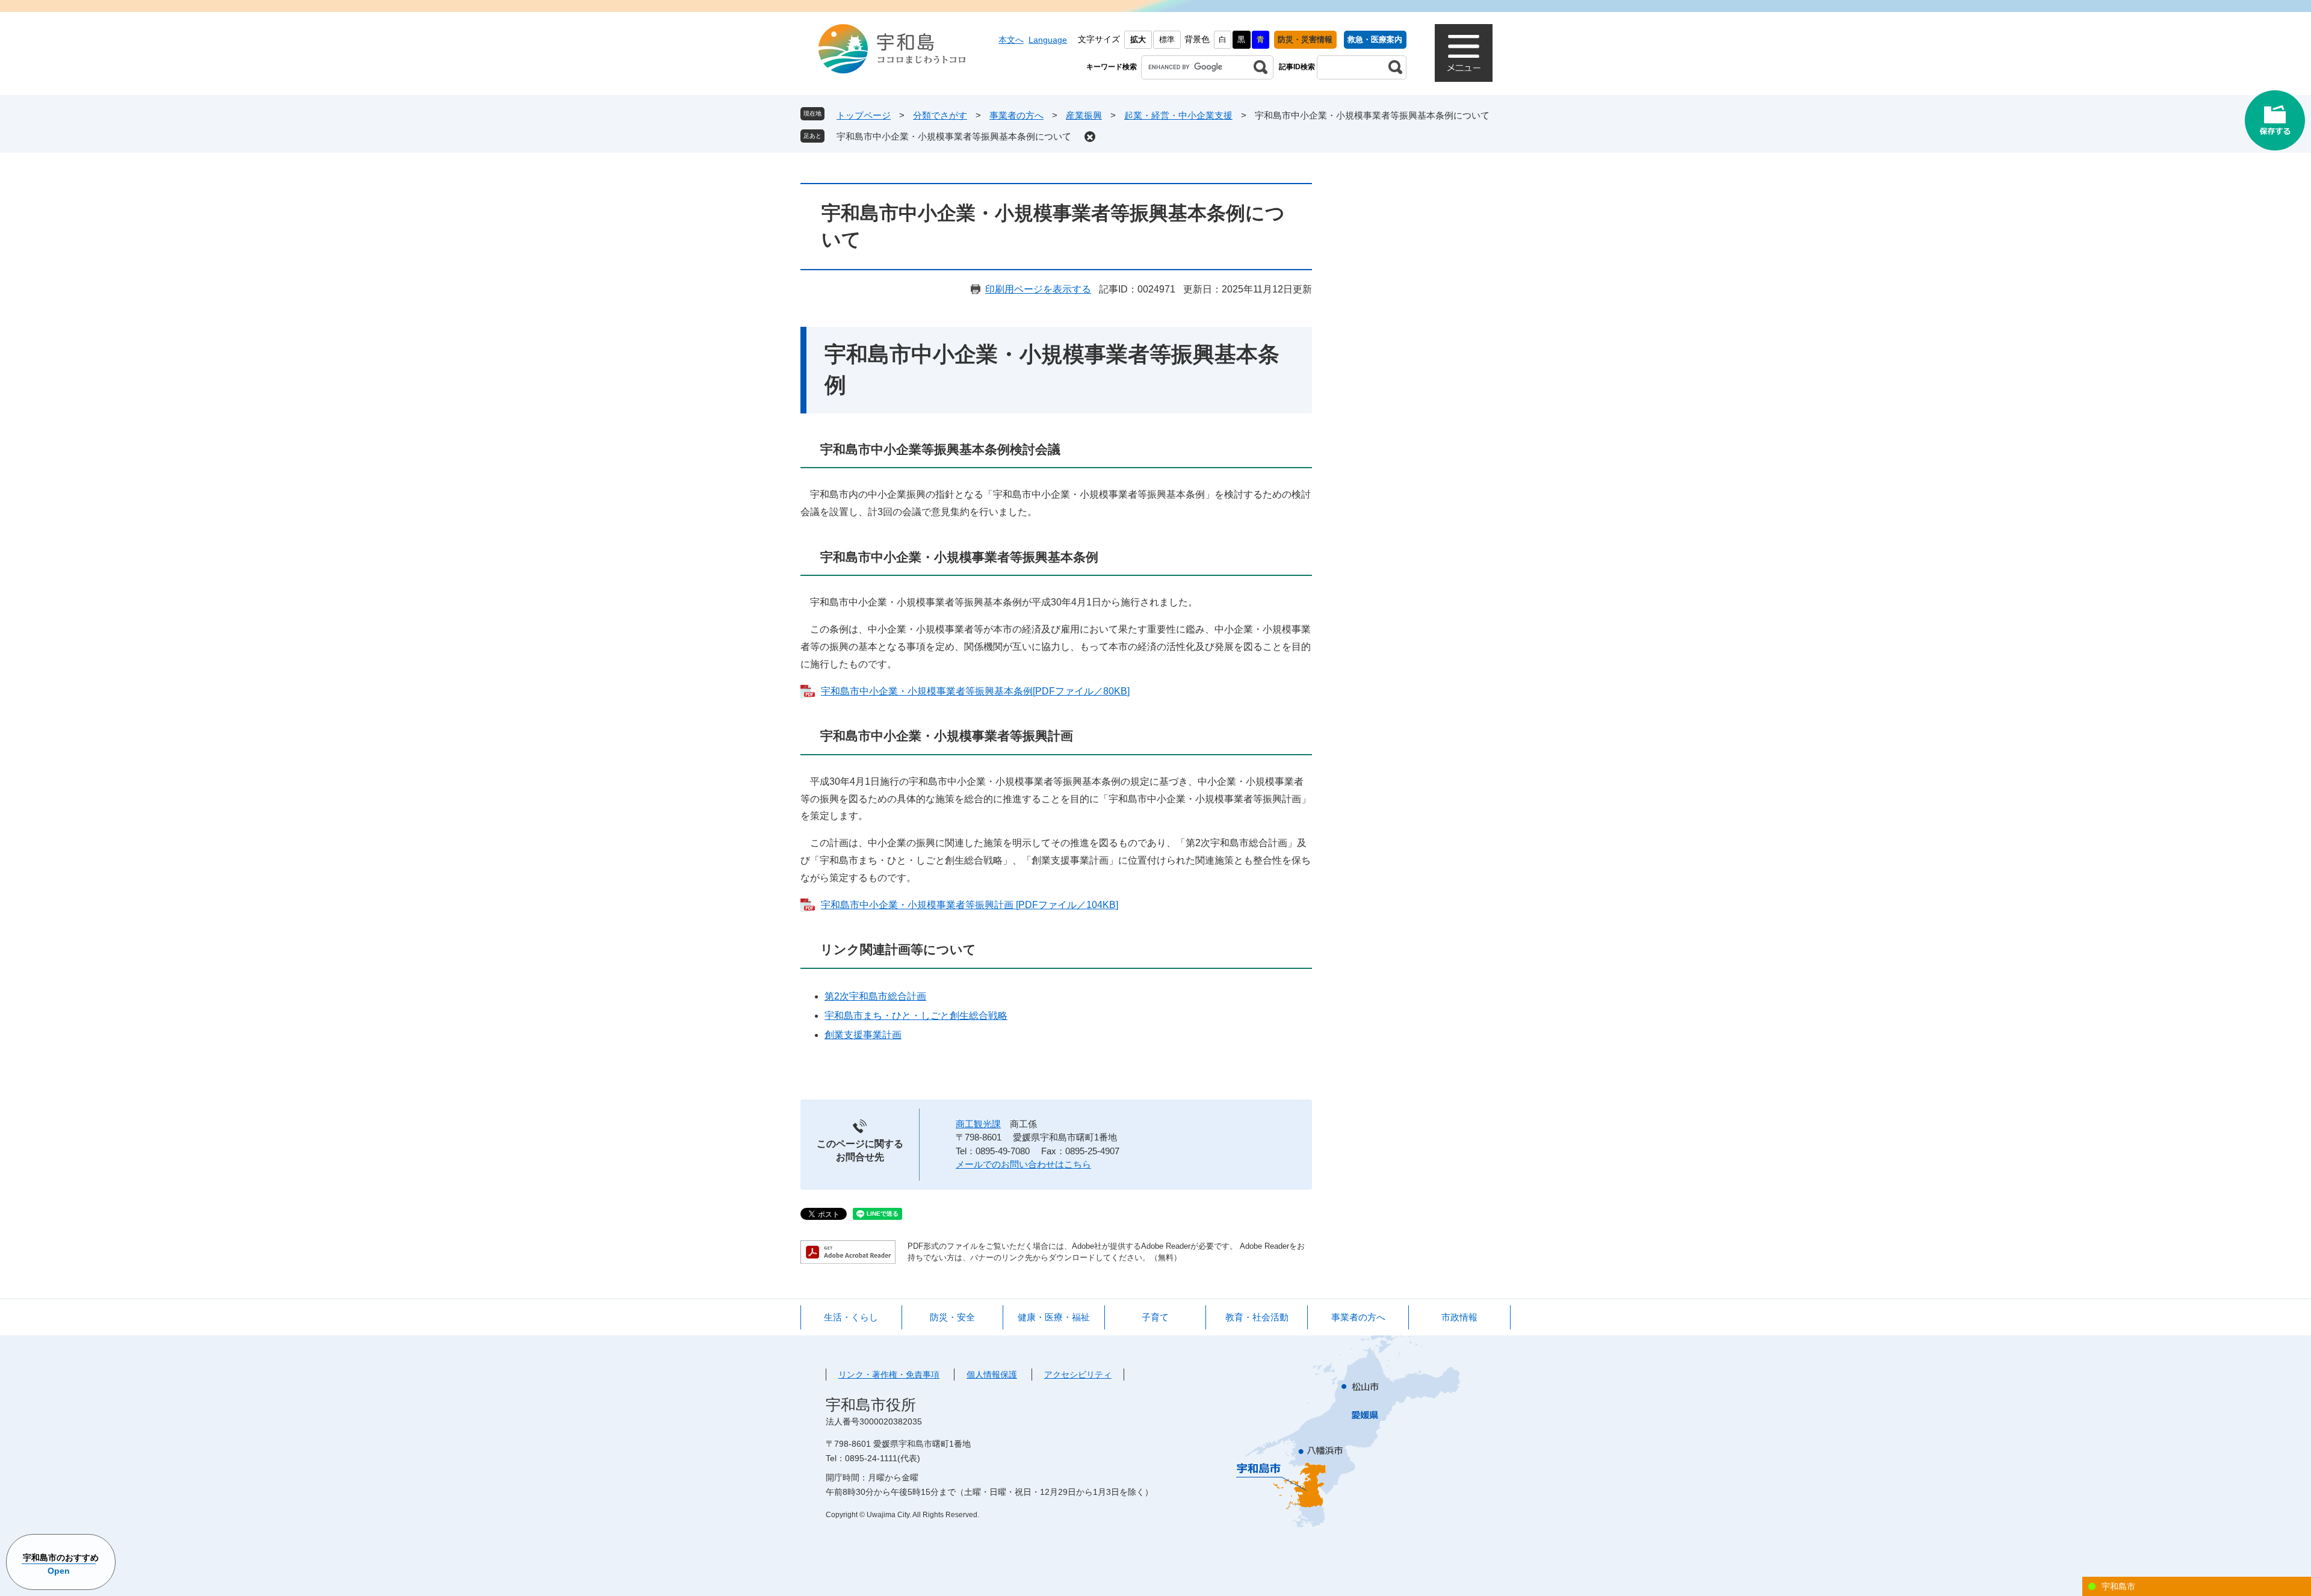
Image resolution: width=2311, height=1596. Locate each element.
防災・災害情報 (1305, 39)
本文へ (1011, 40)
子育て (1155, 1317)
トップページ (864, 115)
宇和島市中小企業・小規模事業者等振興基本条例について (954, 136)
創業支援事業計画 (863, 1035)
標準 (1167, 39)
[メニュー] (1464, 53)
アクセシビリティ (1078, 1375)
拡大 (1138, 39)
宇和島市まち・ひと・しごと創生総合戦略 (916, 1016)
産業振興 (1084, 115)
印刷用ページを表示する (1038, 289)
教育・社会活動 (1257, 1317)
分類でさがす (940, 115)
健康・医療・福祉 (1054, 1317)
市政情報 (1459, 1317)
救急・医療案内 (1375, 39)
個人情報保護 (992, 1375)
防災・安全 (952, 1317)
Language (1048, 40)
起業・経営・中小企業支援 (1178, 115)
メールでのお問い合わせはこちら (1023, 1164)
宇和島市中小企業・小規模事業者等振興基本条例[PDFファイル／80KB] (975, 691)
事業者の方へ (1016, 115)
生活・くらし (851, 1317)
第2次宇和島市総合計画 (875, 996)
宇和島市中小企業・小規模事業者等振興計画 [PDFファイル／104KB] (970, 905)
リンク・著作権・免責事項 (889, 1375)
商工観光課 (978, 1124)
